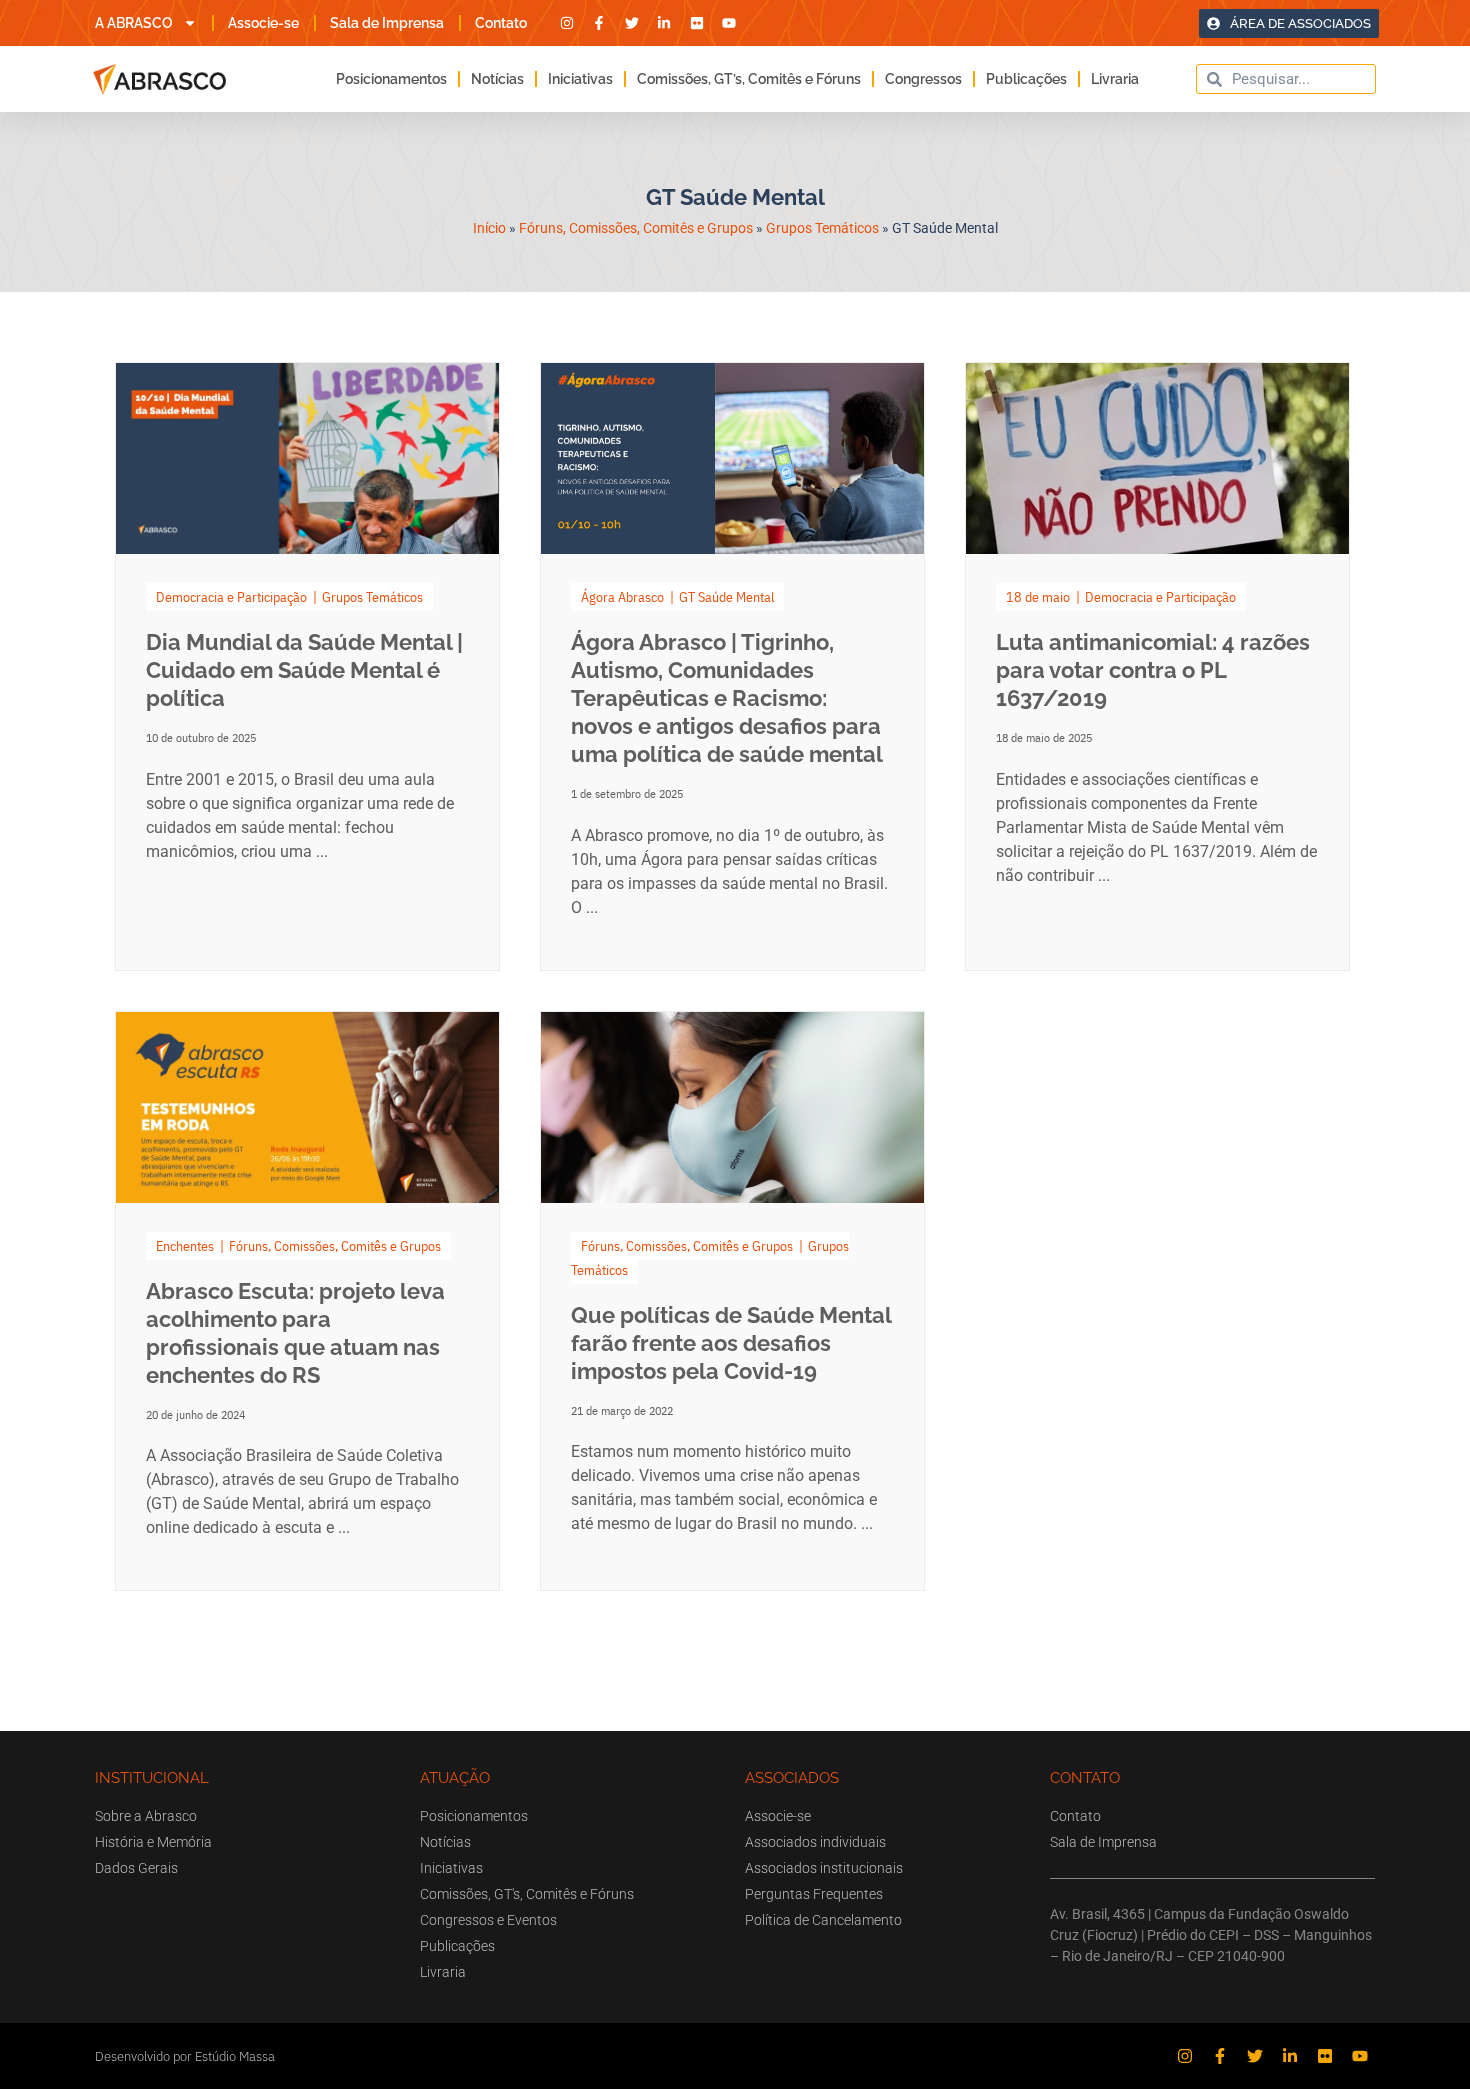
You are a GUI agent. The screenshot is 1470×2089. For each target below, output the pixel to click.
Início (489, 228)
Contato (501, 23)
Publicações (1026, 79)
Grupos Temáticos (822, 228)
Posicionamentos (391, 79)
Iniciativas (580, 79)
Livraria (1115, 79)
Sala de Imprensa (387, 23)
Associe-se (263, 23)
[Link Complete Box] (307, 666)
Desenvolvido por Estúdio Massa (185, 2056)
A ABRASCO (134, 23)
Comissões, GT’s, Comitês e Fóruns (749, 79)
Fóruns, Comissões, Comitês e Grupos (636, 228)
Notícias (497, 79)
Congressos (923, 79)
